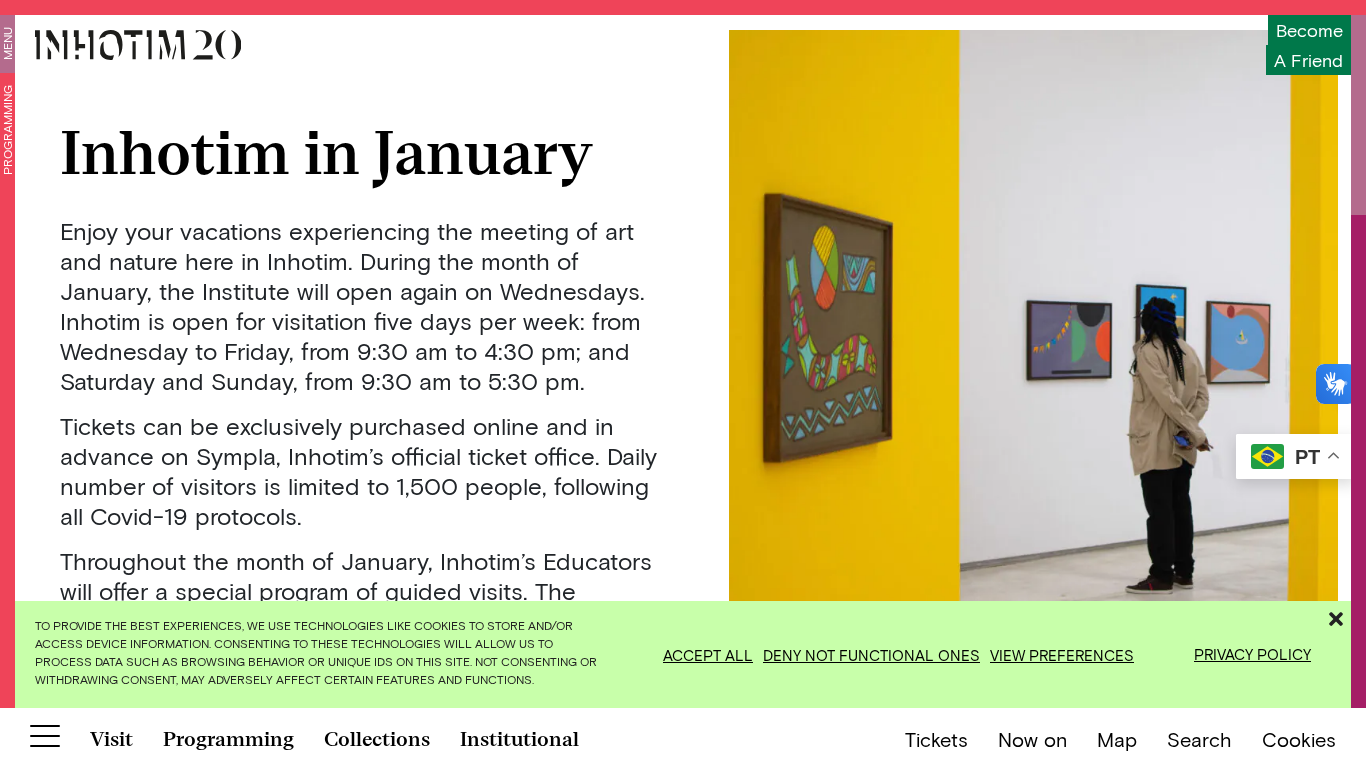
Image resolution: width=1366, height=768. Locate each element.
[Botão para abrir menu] (45, 740)
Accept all (708, 655)
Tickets (936, 739)
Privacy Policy (1252, 654)
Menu (7, 43)
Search (1199, 739)
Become (1309, 30)
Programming (7, 130)
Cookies (1299, 739)
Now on (1032, 739)
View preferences (1062, 655)
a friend (1308, 60)
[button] (1336, 616)
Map (1117, 739)
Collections (377, 739)
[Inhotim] (138, 45)
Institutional (519, 739)
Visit (111, 739)
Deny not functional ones (871, 655)
